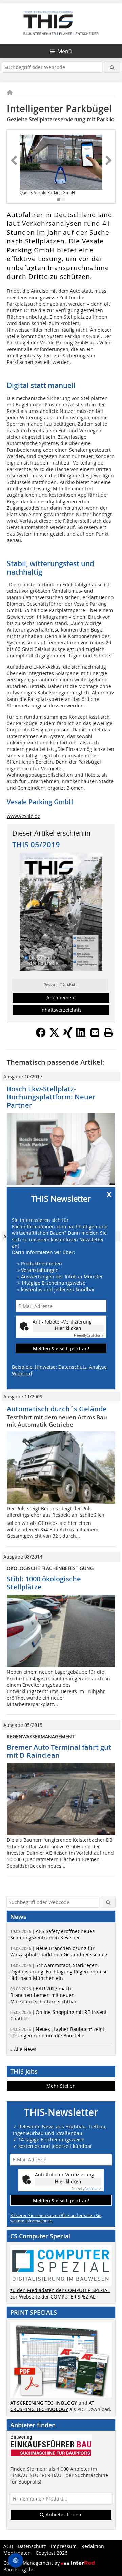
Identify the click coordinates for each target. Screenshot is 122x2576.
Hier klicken (68, 1328)
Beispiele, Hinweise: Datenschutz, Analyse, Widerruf (60, 1370)
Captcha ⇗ (89, 1336)
